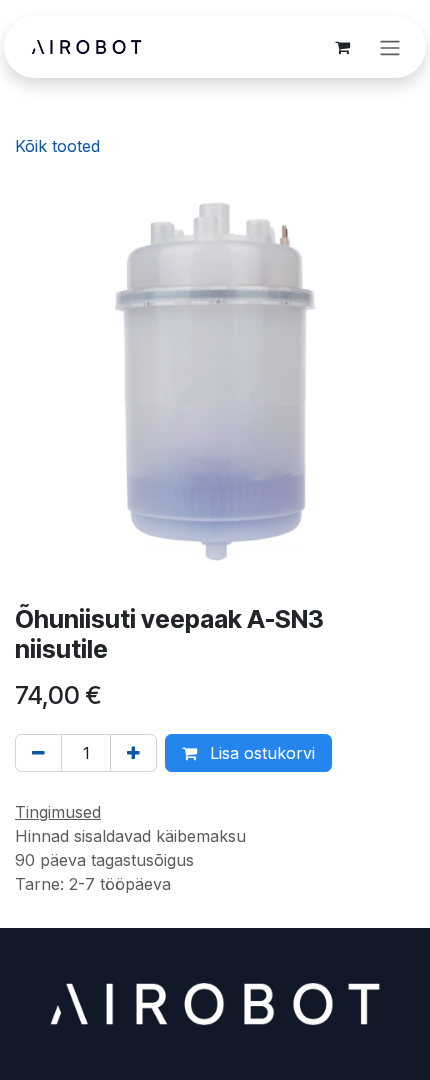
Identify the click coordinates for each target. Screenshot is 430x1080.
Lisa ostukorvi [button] (260, 753)
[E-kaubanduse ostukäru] (342, 47)
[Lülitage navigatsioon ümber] (390, 47)
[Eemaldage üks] (38, 753)
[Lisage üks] (133, 753)
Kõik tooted (57, 146)
